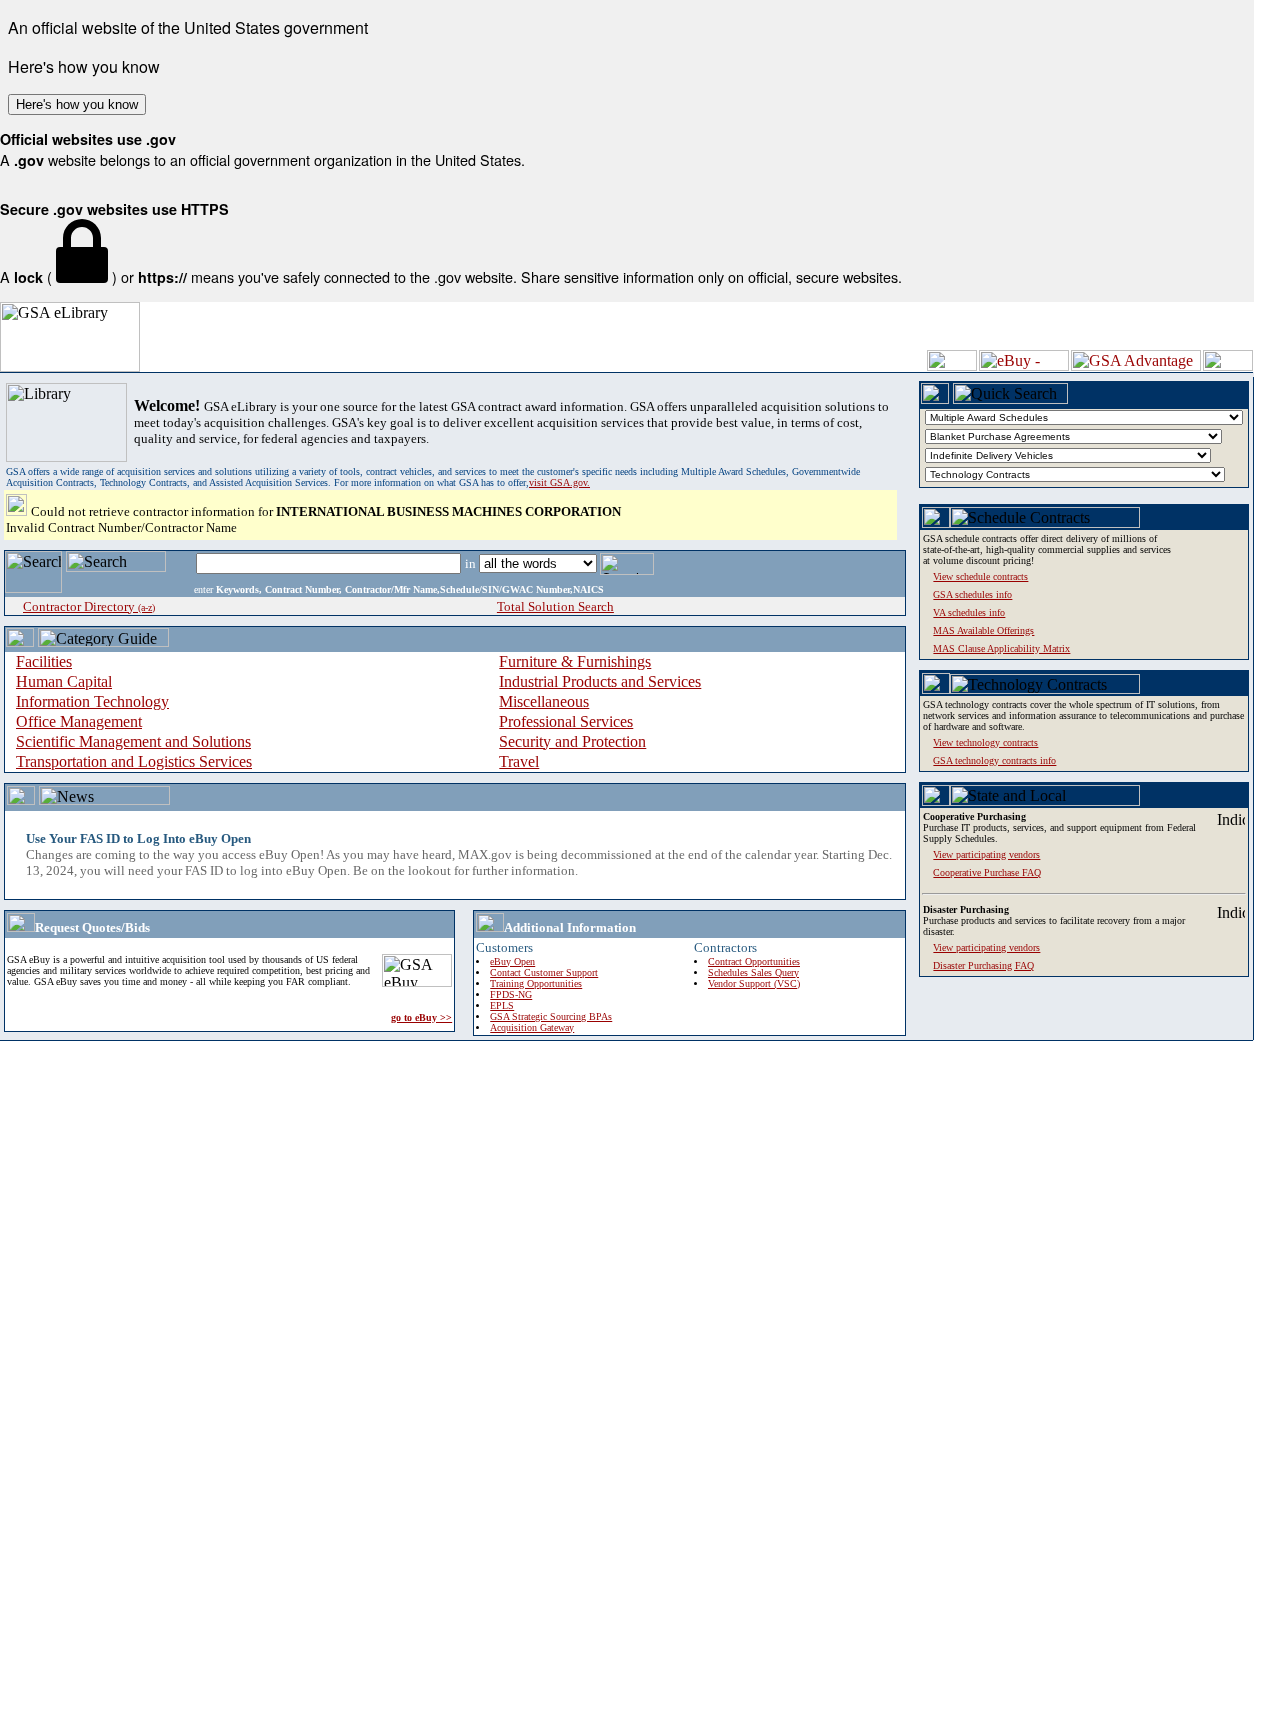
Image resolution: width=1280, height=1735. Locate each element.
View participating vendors (986, 947)
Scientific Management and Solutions (133, 741)
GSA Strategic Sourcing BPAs (551, 1016)
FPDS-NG (511, 994)
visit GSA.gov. (559, 482)
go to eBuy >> (421, 1017)
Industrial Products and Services (600, 681)
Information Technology (92, 701)
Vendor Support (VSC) (754, 983)
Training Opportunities (536, 983)
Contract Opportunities (754, 961)
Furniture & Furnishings (575, 661)
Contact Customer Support (544, 972)
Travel (519, 761)
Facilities (44, 661)
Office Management (79, 721)
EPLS (502, 1005)
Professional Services (566, 721)
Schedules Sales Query (753, 972)
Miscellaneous (544, 701)
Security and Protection (572, 741)
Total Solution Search (555, 606)
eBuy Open (512, 961)
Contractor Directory (89, 606)
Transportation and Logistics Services (134, 761)
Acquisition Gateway (532, 1027)
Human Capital (64, 681)
